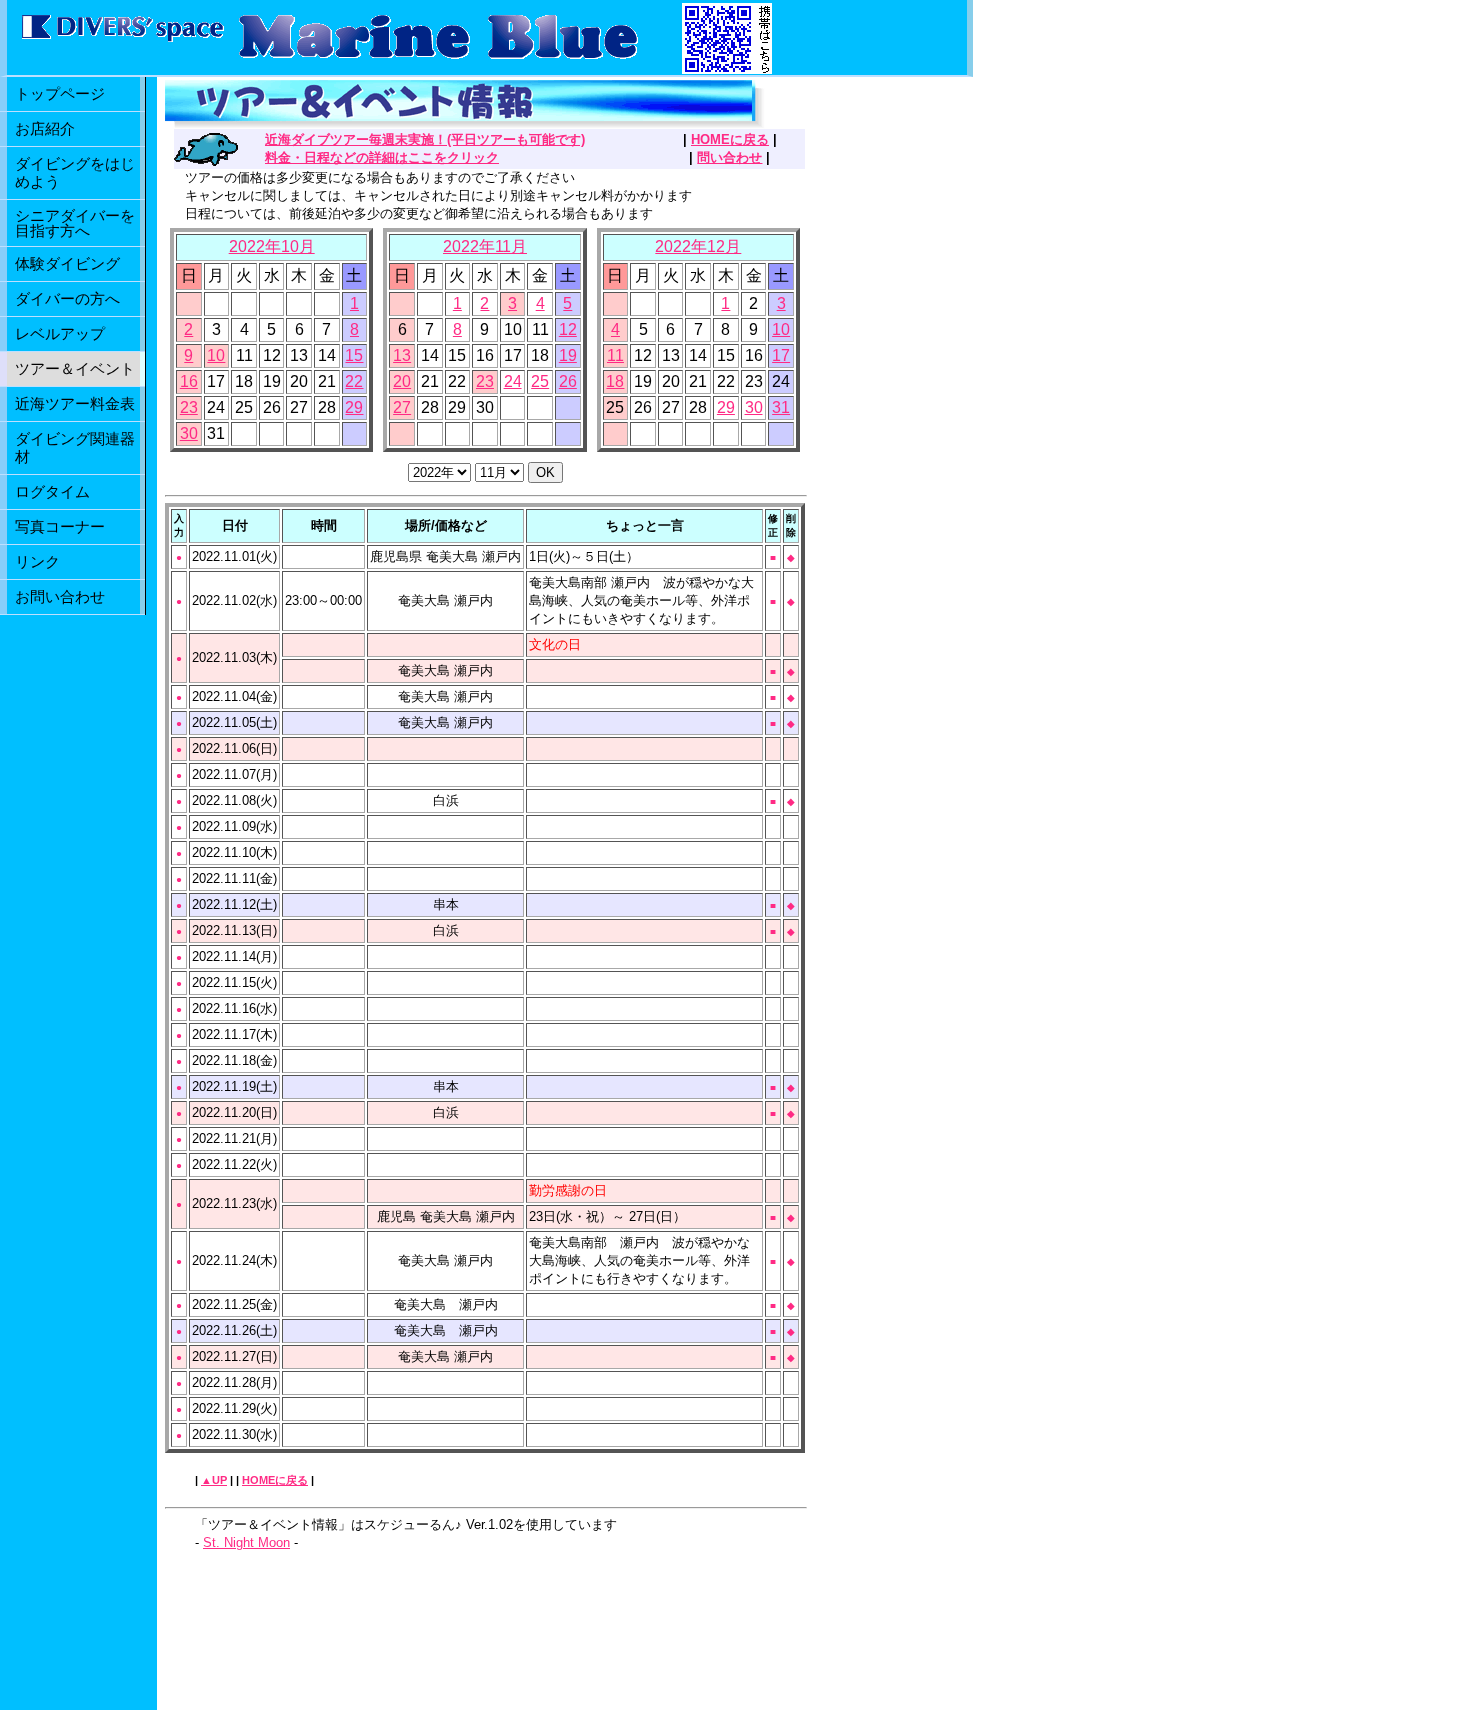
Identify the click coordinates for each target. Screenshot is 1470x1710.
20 (402, 381)
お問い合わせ (60, 596)
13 (402, 355)
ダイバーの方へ (67, 298)
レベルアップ (60, 333)
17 (781, 355)
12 (568, 329)
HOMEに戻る (730, 139)
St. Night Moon (246, 1542)
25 (540, 381)
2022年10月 (272, 246)
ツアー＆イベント (75, 368)
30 (189, 433)
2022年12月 (698, 246)
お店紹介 (45, 128)
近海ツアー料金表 (75, 403)
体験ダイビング (67, 263)
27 (402, 407)
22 (354, 381)
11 (615, 355)
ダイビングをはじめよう (75, 172)
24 (513, 381)
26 (568, 381)
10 (216, 355)
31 (781, 407)
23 (189, 407)
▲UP (214, 1480)
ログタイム (52, 491)
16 (189, 381)
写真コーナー (60, 526)
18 (615, 381)
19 (568, 355)
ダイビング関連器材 (75, 447)
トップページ (60, 93)
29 (354, 407)
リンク (37, 561)
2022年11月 (485, 246)
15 (354, 355)
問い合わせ (729, 157)
